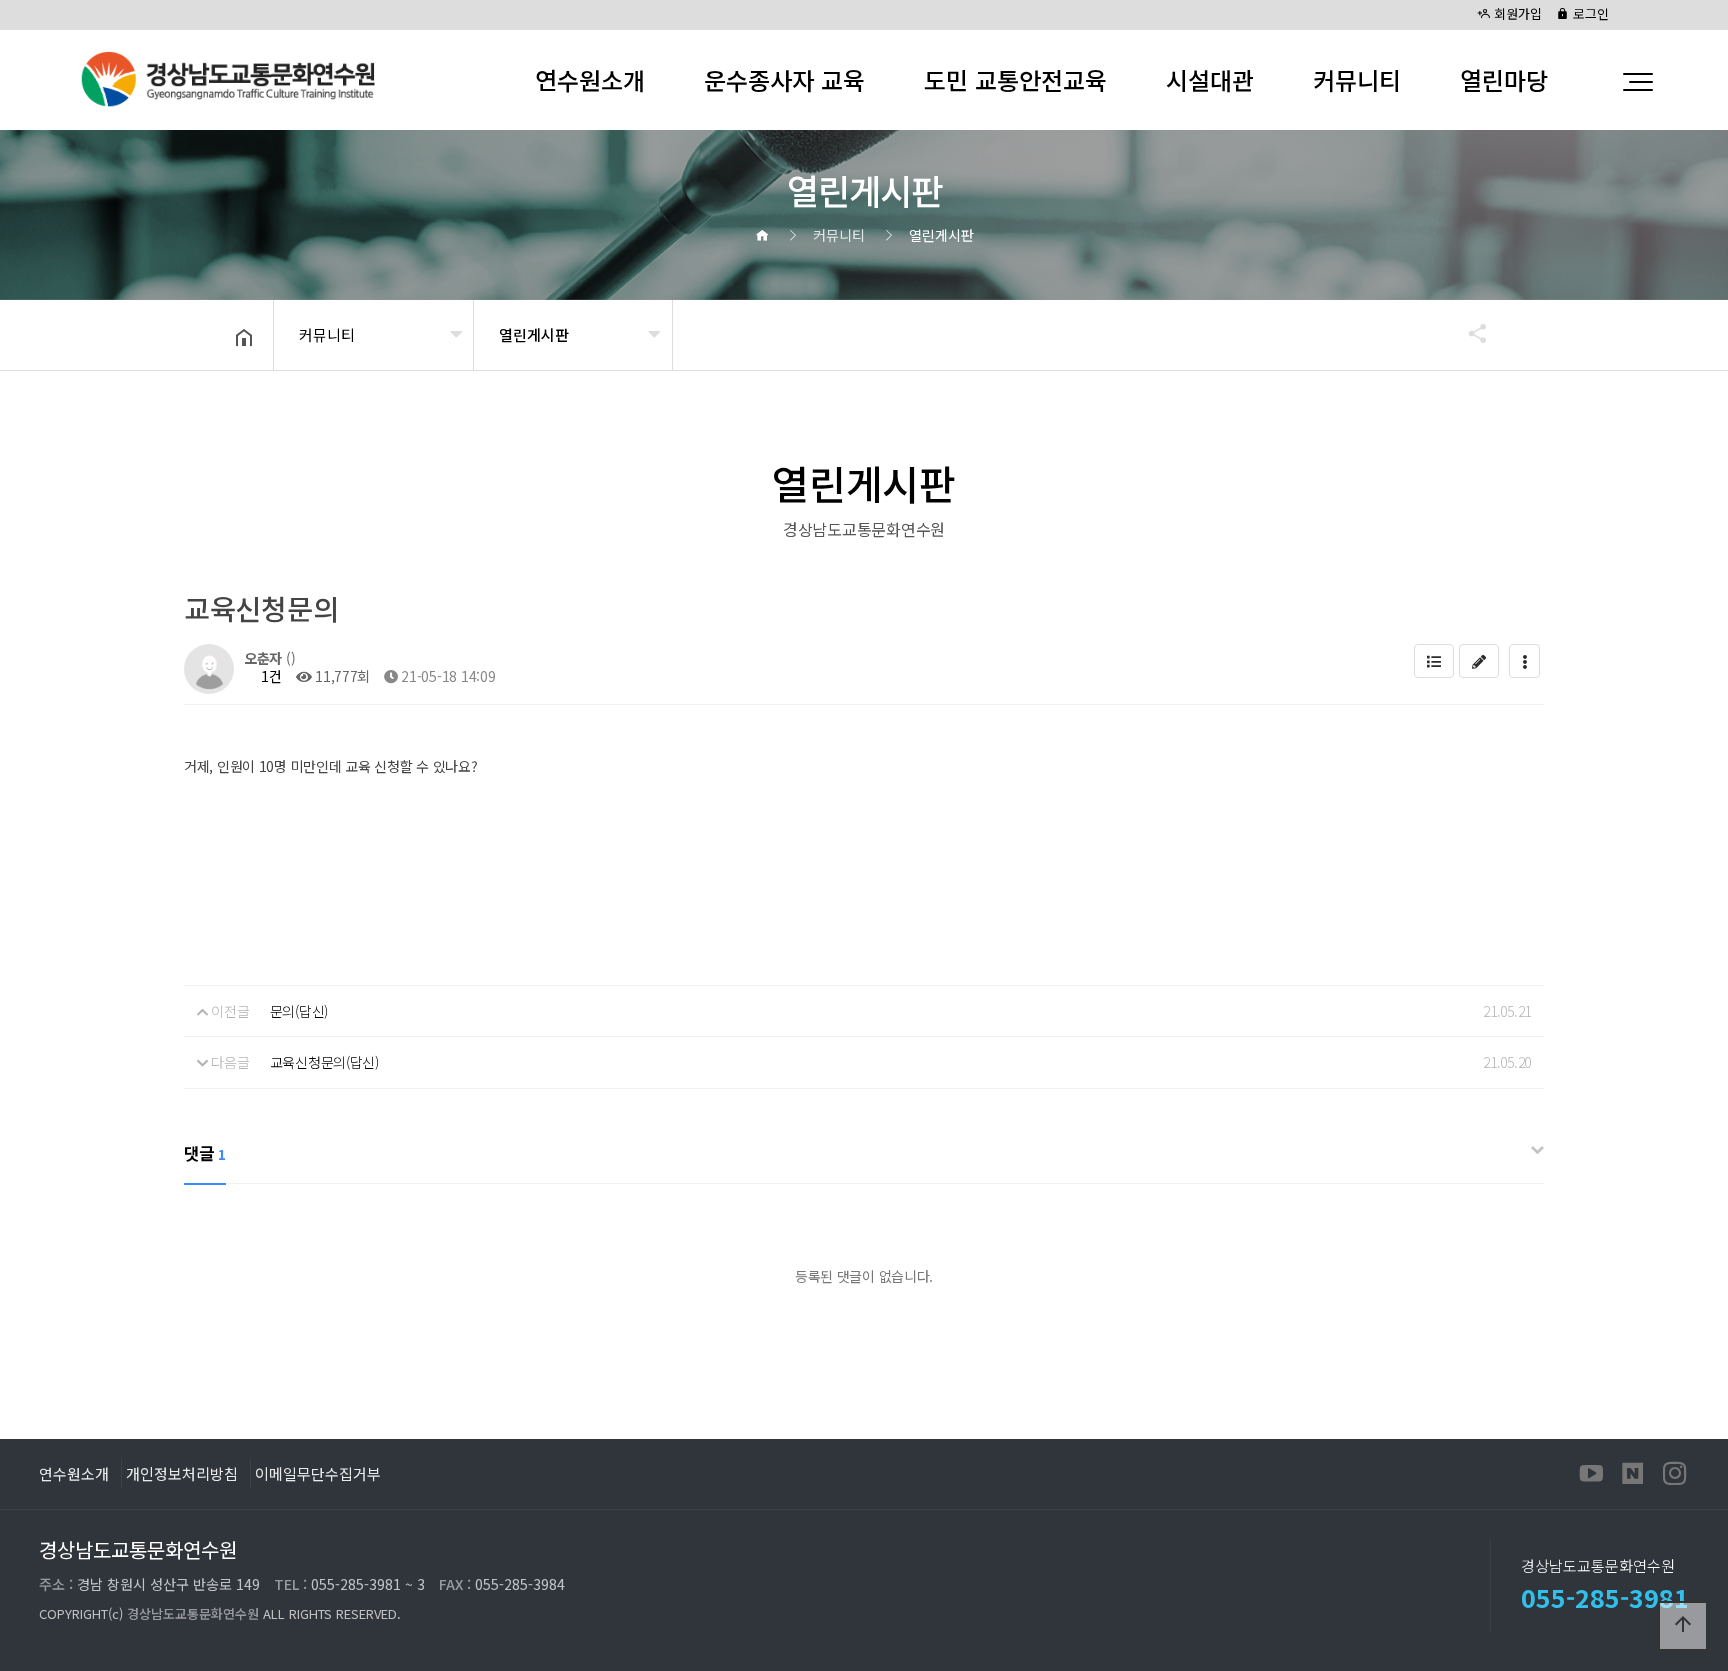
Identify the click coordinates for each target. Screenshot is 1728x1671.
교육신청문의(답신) (324, 1062)
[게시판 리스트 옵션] (1524, 661)
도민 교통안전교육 (1015, 79)
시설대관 (1210, 79)
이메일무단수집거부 (318, 1473)
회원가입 (1516, 13)
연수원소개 (590, 79)
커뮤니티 (1357, 79)
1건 (270, 676)
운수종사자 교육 (784, 79)
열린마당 (1504, 79)
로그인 (1589, 13)
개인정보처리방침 (182, 1473)
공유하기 (1468, 333)
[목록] (1434, 661)
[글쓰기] (1479, 661)
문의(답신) (299, 1011)
